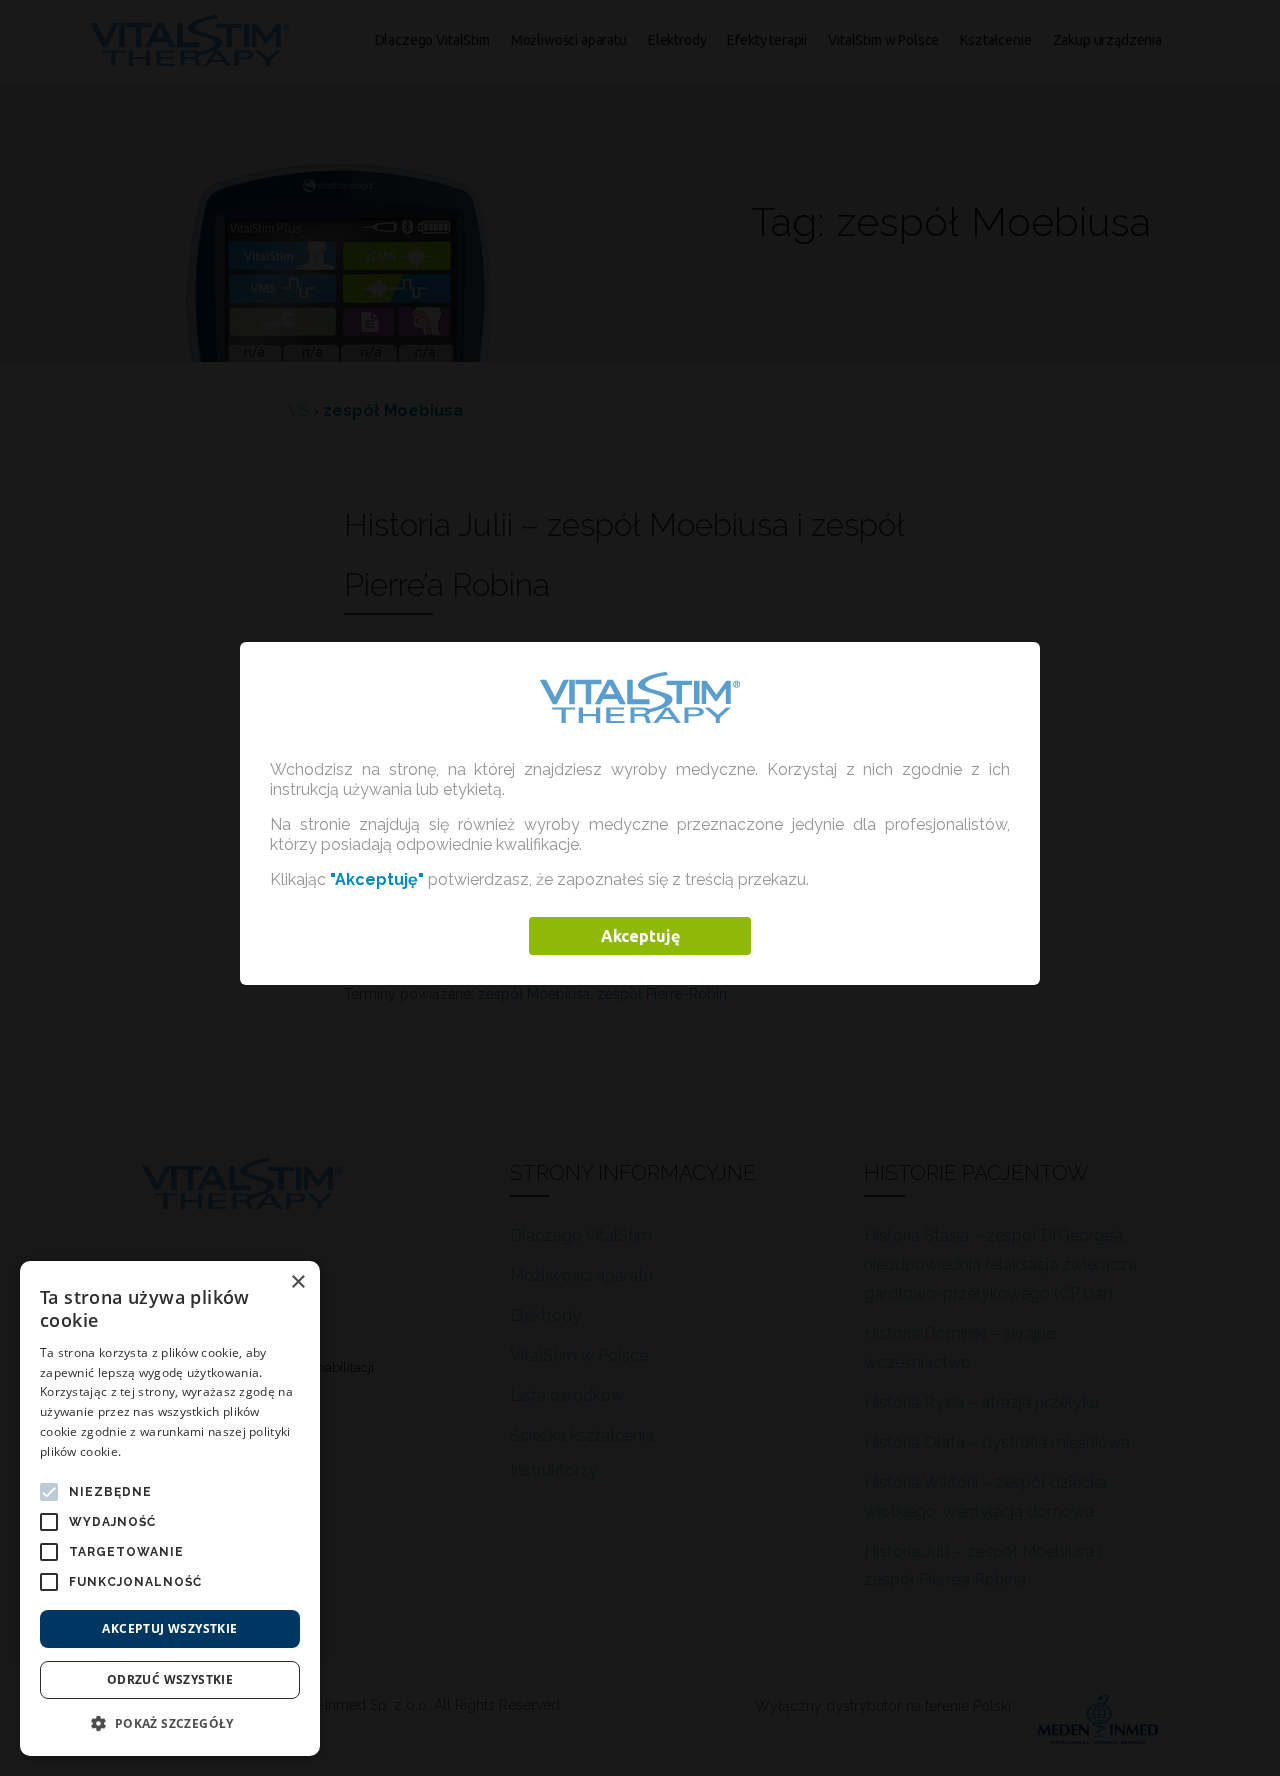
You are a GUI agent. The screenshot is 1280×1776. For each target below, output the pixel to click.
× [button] (297, 1282)
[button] (170, 1724)
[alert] (170, 1508)
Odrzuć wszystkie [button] (170, 1679)
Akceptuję (640, 936)
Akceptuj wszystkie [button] (169, 1628)
